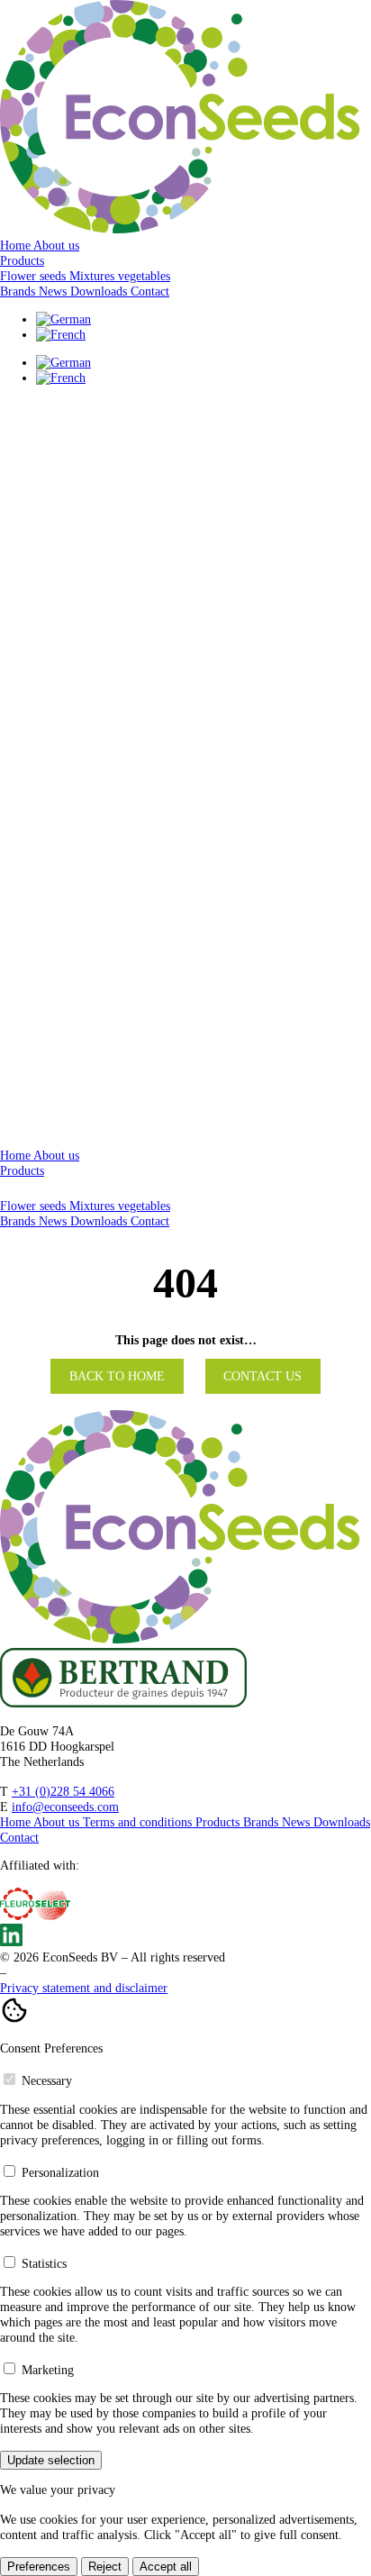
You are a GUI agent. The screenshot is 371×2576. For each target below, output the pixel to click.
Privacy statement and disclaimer (84, 1988)
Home (17, 245)
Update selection (51, 2460)
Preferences (39, 2567)
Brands (19, 291)
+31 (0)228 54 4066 (63, 1791)
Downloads (100, 291)
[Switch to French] (61, 334)
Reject (105, 2567)
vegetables (144, 1206)
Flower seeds (35, 1206)
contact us (262, 1377)
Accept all (166, 2567)
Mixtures (94, 1206)
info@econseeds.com (65, 1807)
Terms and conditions (139, 1822)
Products (22, 260)
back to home (117, 1377)
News (54, 291)
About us (56, 245)
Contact (150, 291)
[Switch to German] (63, 319)
